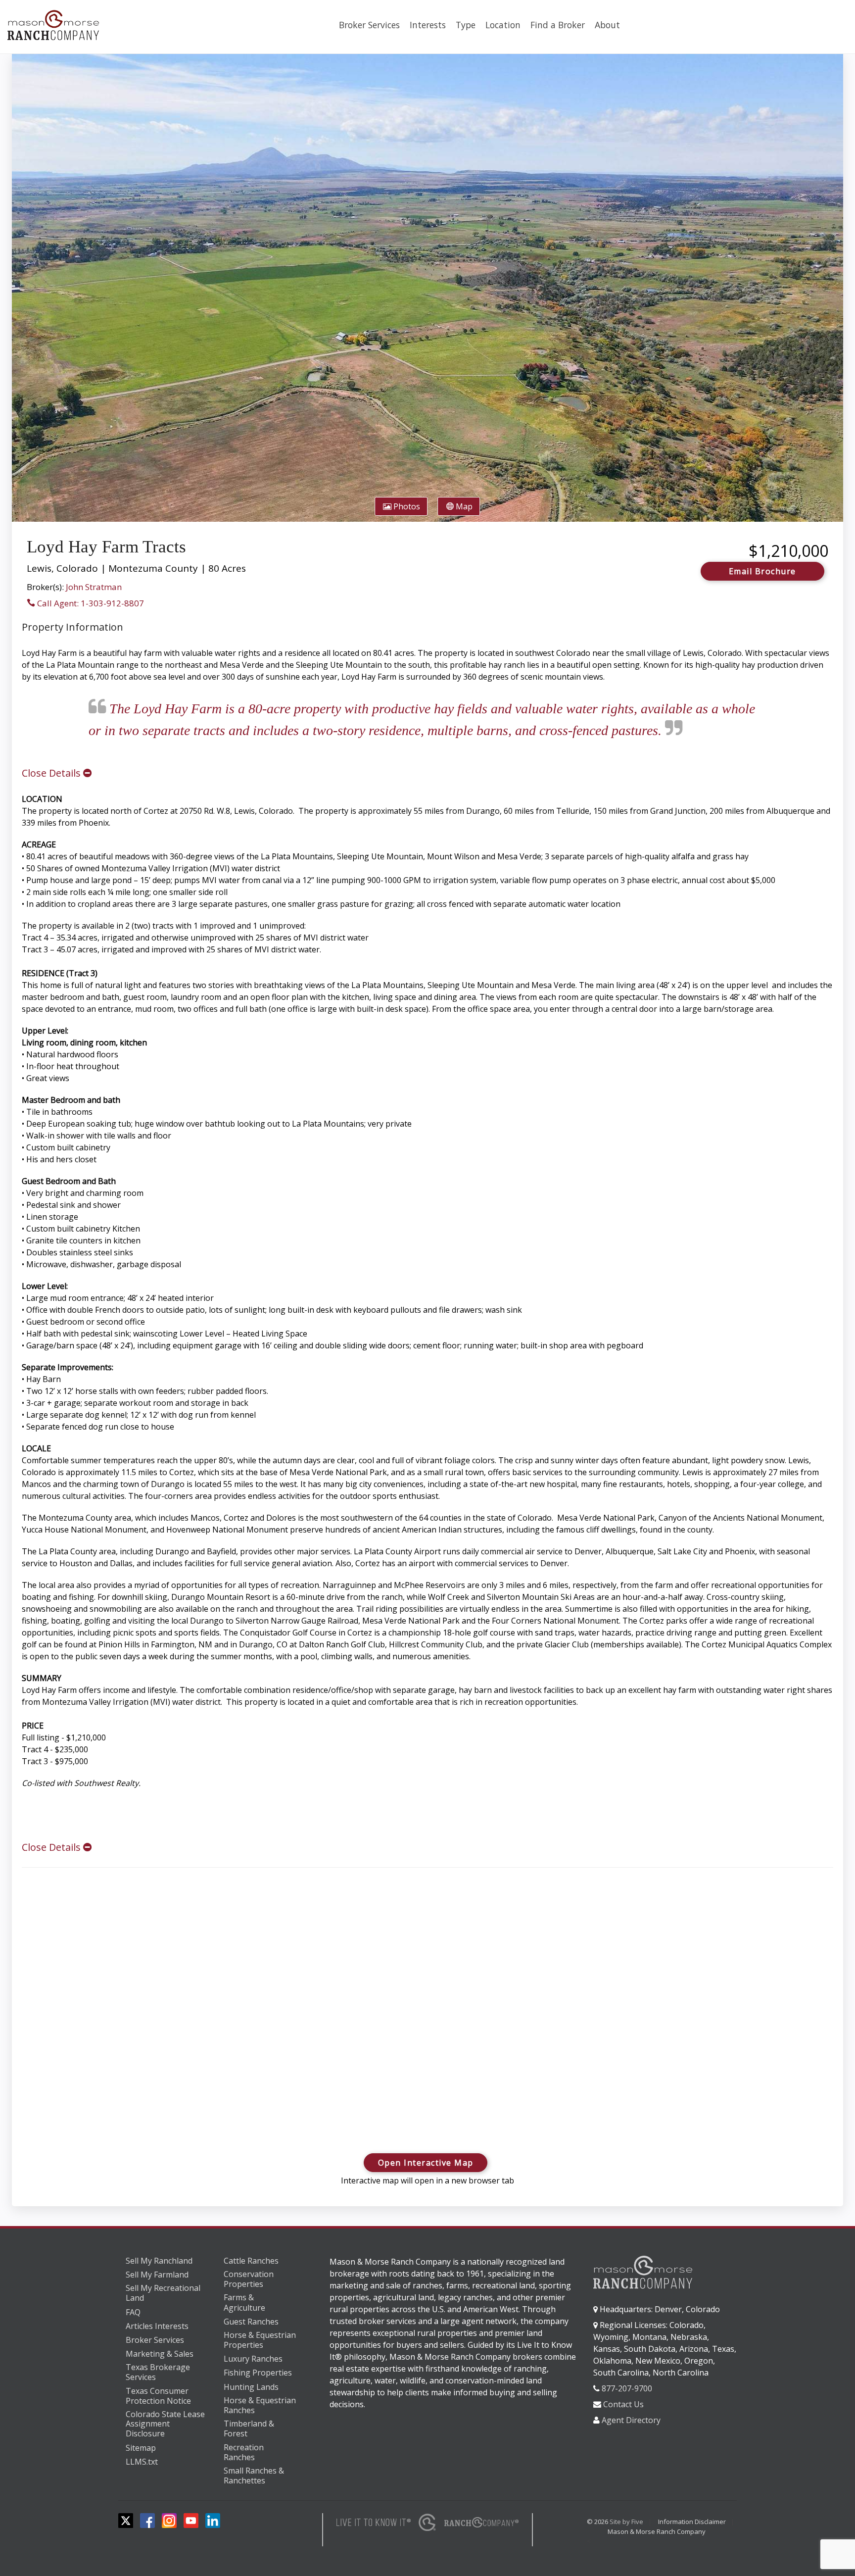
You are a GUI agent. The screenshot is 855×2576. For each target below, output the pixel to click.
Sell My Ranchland (159, 2261)
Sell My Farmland (157, 2275)
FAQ (133, 2312)
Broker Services (369, 25)
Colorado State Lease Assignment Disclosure (165, 2424)
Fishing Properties (258, 2373)
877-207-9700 (627, 2388)
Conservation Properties (249, 2279)
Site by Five (626, 2522)
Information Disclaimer (692, 2522)
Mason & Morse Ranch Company (657, 2531)
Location (503, 25)
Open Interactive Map (426, 2163)
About (607, 25)
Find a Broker (558, 25)
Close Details (52, 773)
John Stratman (94, 587)
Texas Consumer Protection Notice (158, 2396)
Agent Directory (631, 2420)
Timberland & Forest (249, 2429)
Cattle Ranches (251, 2261)
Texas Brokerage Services (158, 2372)
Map (463, 506)
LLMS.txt (142, 2462)
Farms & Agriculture (244, 2303)
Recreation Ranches (244, 2452)
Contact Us (623, 2404)
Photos (406, 506)
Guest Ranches (251, 2322)
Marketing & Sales (160, 2354)
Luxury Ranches (253, 2359)
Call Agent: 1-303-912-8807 (90, 603)
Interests (428, 25)
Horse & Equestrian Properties (260, 2340)
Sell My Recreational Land (163, 2293)
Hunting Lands (251, 2387)
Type (466, 25)
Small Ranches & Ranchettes (254, 2476)
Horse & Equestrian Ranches (260, 2405)
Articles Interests (157, 2326)
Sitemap (141, 2448)
